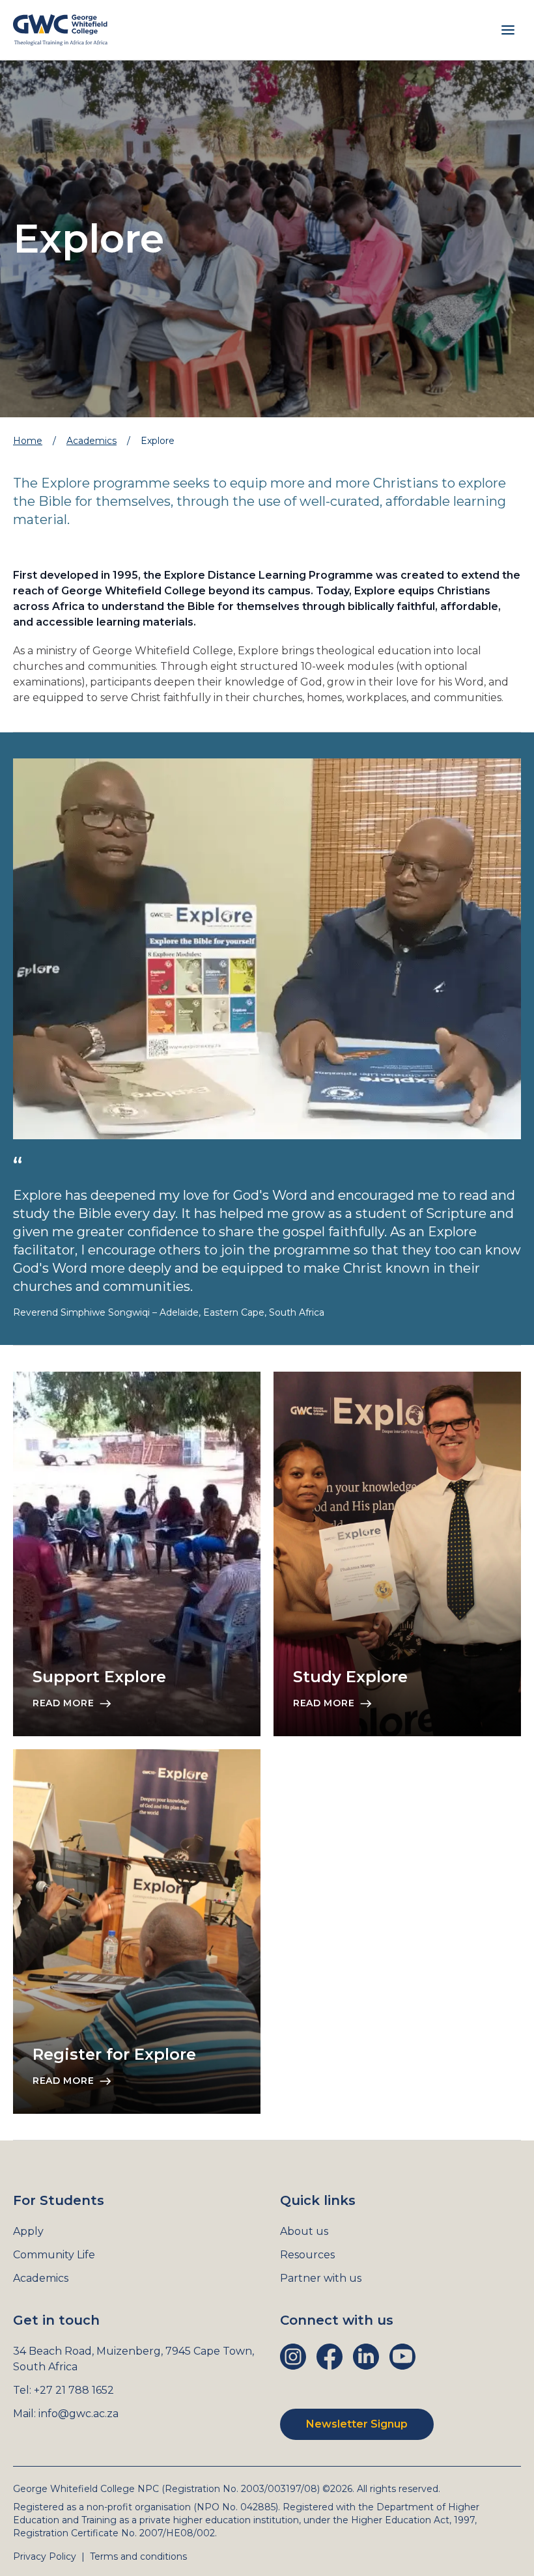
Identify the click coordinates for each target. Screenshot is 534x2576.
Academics (91, 441)
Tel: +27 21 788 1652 (63, 2390)
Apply (28, 2231)
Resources (307, 2255)
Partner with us (321, 2278)
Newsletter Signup (357, 2424)
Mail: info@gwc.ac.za (66, 2414)
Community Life (54, 2255)
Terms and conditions (138, 2556)
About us (304, 2231)
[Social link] (293, 2357)
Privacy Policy (45, 2556)
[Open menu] (508, 30)
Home (28, 441)
